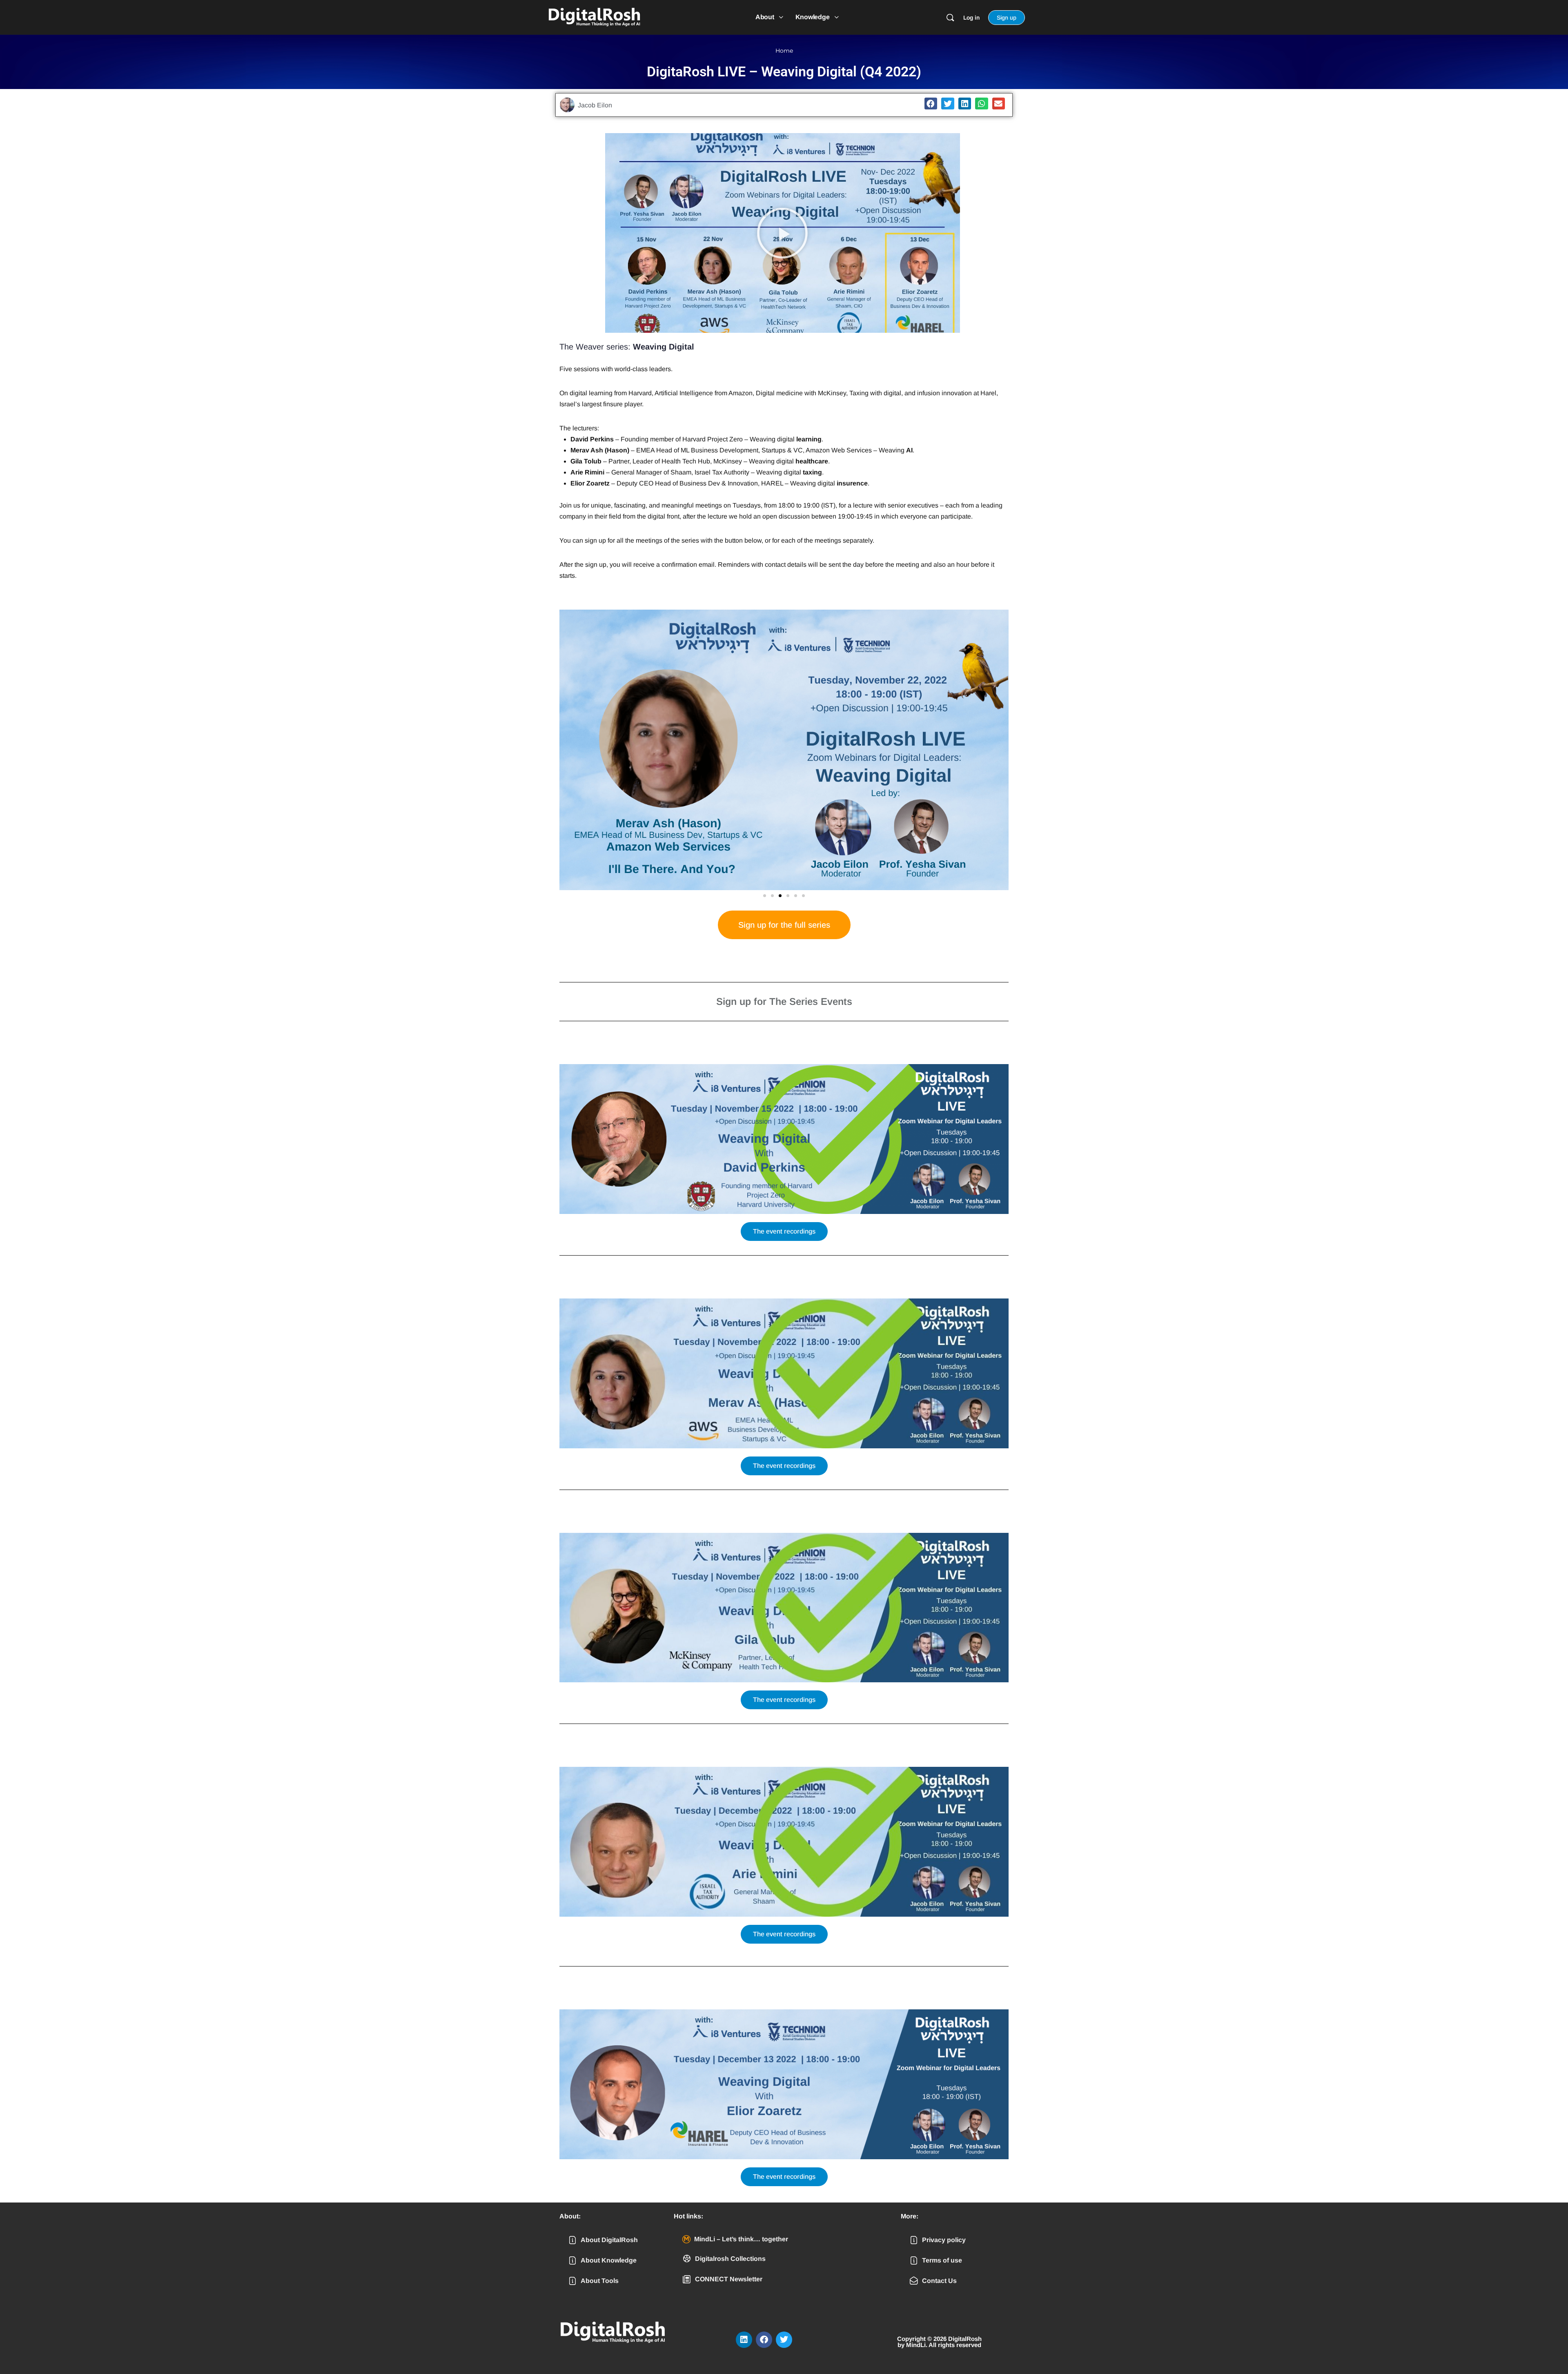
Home (784, 51)
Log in (971, 18)
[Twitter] (784, 2340)
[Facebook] (764, 2340)
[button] (931, 104)
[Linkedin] (744, 2340)
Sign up (1007, 18)
